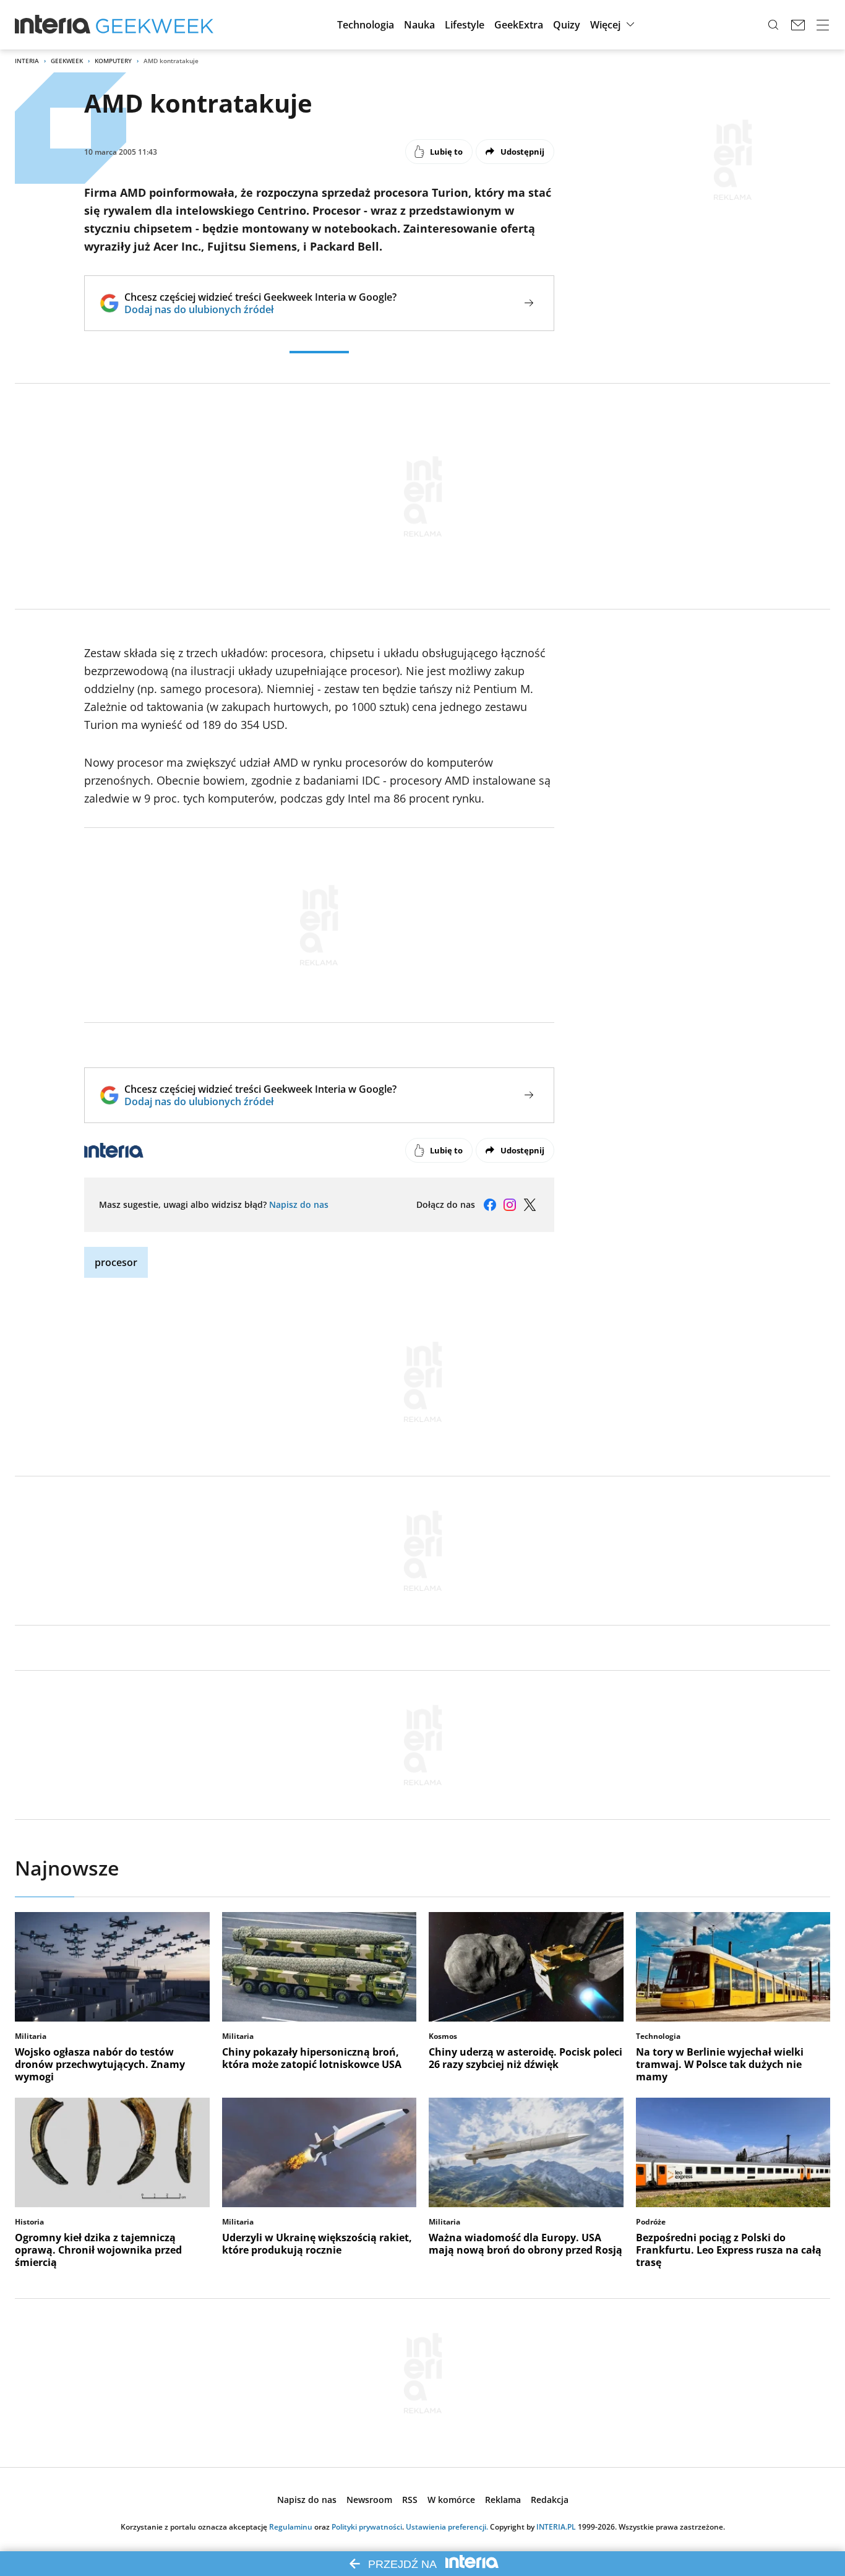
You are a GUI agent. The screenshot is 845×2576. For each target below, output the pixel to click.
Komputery (113, 61)
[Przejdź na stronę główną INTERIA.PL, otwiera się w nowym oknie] (53, 25)
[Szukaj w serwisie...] (773, 25)
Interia (27, 61)
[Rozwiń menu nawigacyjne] (823, 25)
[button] (366, 25)
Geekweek (67, 61)
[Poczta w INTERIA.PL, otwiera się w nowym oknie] (798, 25)
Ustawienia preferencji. (447, 2527)
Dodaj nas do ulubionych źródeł (260, 309)
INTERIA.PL (556, 2527)
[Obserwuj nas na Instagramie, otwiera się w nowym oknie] (510, 1205)
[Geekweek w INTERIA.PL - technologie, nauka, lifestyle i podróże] (155, 25)
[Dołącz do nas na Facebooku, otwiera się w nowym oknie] (490, 1205)
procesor (116, 1262)
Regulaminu (291, 2527)
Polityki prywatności (367, 2527)
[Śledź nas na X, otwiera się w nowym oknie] (530, 1205)
